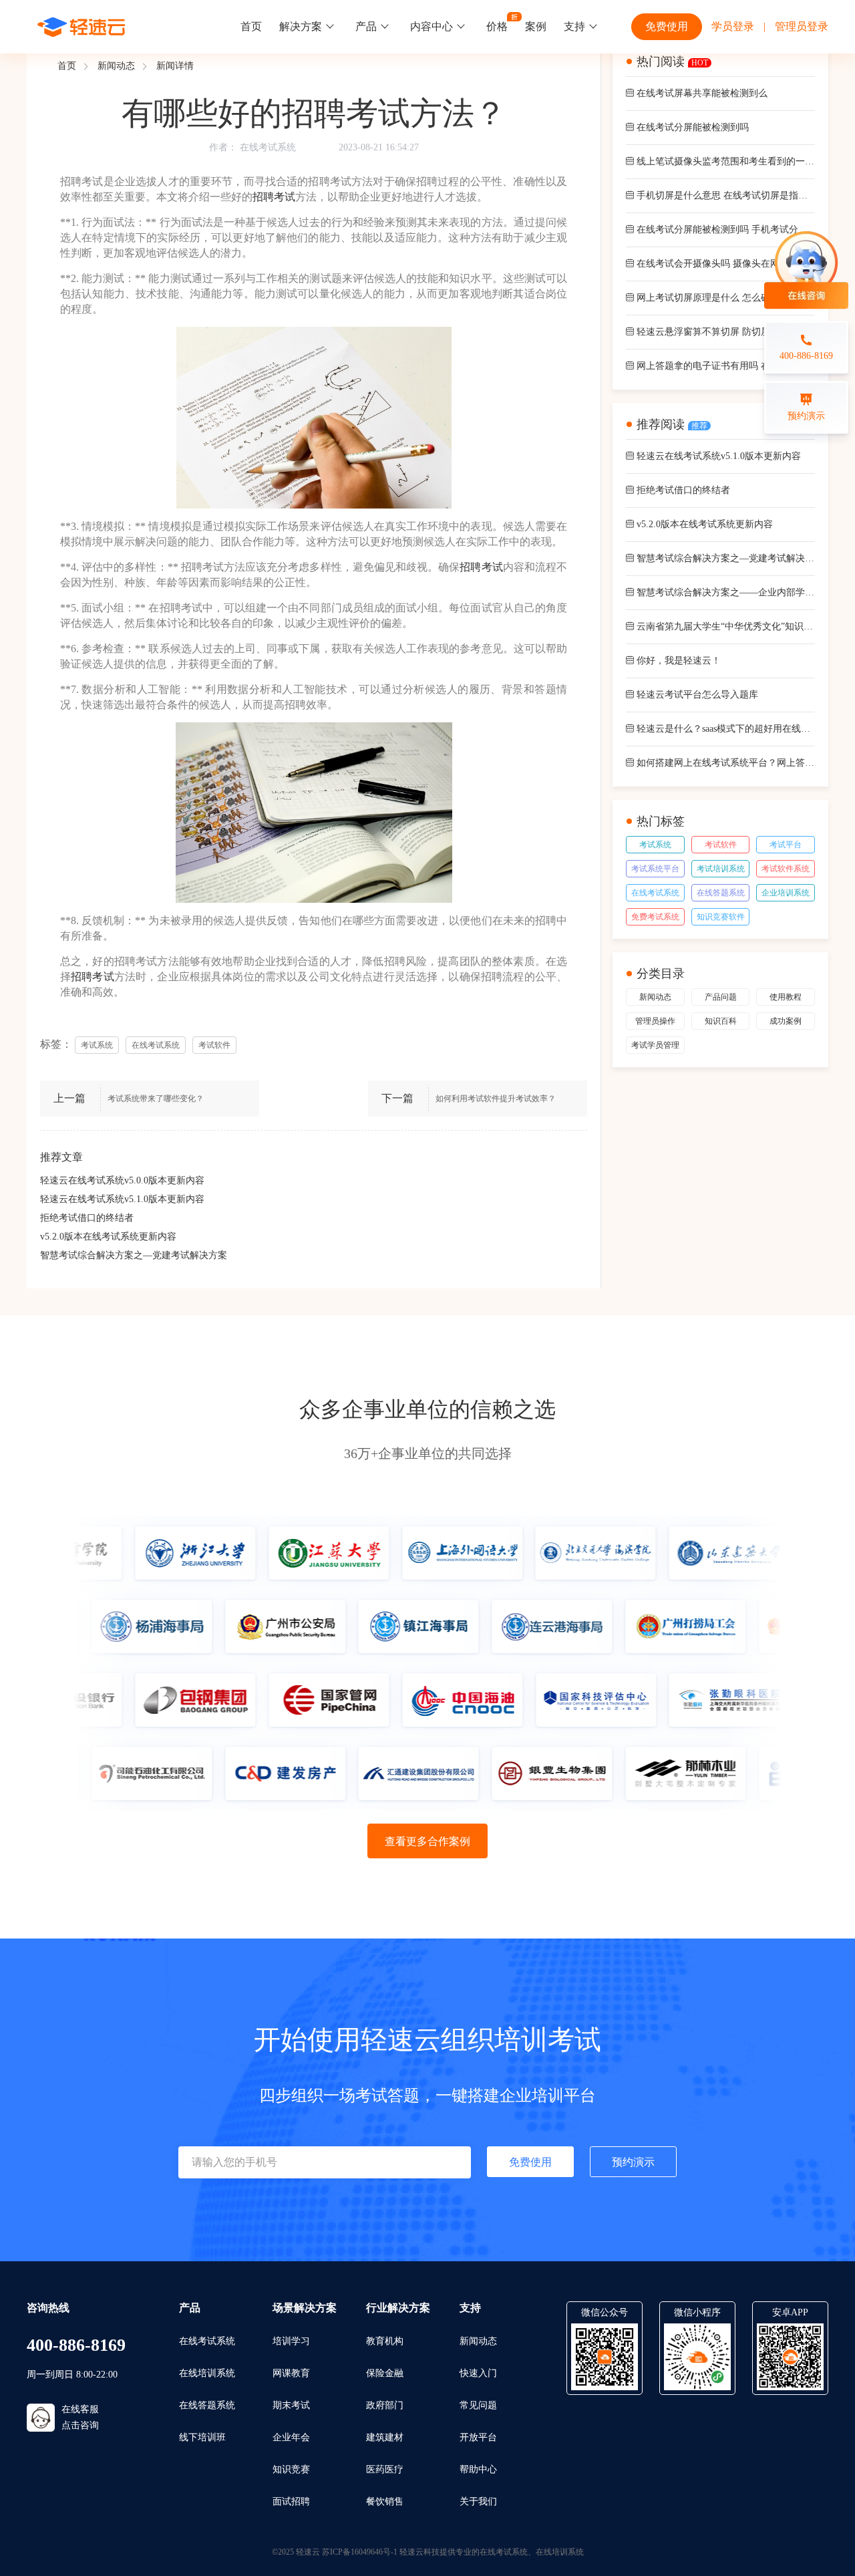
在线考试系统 (268, 147)
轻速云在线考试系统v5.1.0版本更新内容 (122, 1199)
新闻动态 (116, 66)
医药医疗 (385, 2469)
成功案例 (786, 1021)
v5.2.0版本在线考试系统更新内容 (108, 1237)
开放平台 (478, 2437)
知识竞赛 (291, 2469)
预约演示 (633, 2162)
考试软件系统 (786, 869)
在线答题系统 (721, 893)
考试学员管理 (655, 1045)
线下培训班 (202, 2437)
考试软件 (721, 845)
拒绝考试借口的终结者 (87, 1218)
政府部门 (385, 2405)
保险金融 (385, 2373)
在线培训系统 (207, 2373)
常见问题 (478, 2405)
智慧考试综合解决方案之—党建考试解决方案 (134, 1255)
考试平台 (786, 845)
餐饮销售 (385, 2501)
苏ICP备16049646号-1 (360, 2552)
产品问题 (721, 997)
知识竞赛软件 (721, 917)
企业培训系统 (786, 893)
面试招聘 (291, 2501)
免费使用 (667, 26)
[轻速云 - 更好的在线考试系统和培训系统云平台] (81, 27)
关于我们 (478, 2501)
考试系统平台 (655, 869)
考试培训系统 (721, 869)
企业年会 (291, 2437)
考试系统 (655, 845)
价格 (497, 26)
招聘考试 (274, 197)
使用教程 (786, 997)
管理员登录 (802, 26)
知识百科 (721, 1021)
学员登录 (733, 26)
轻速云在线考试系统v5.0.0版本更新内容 (122, 1180)
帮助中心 (478, 2469)
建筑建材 (385, 2437)
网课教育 (291, 2373)
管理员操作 (655, 1021)
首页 (251, 26)
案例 (536, 26)
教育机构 (385, 2341)
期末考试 (291, 2405)
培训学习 (291, 2341)
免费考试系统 (655, 917)
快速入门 (478, 2373)
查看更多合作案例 (427, 1841)
